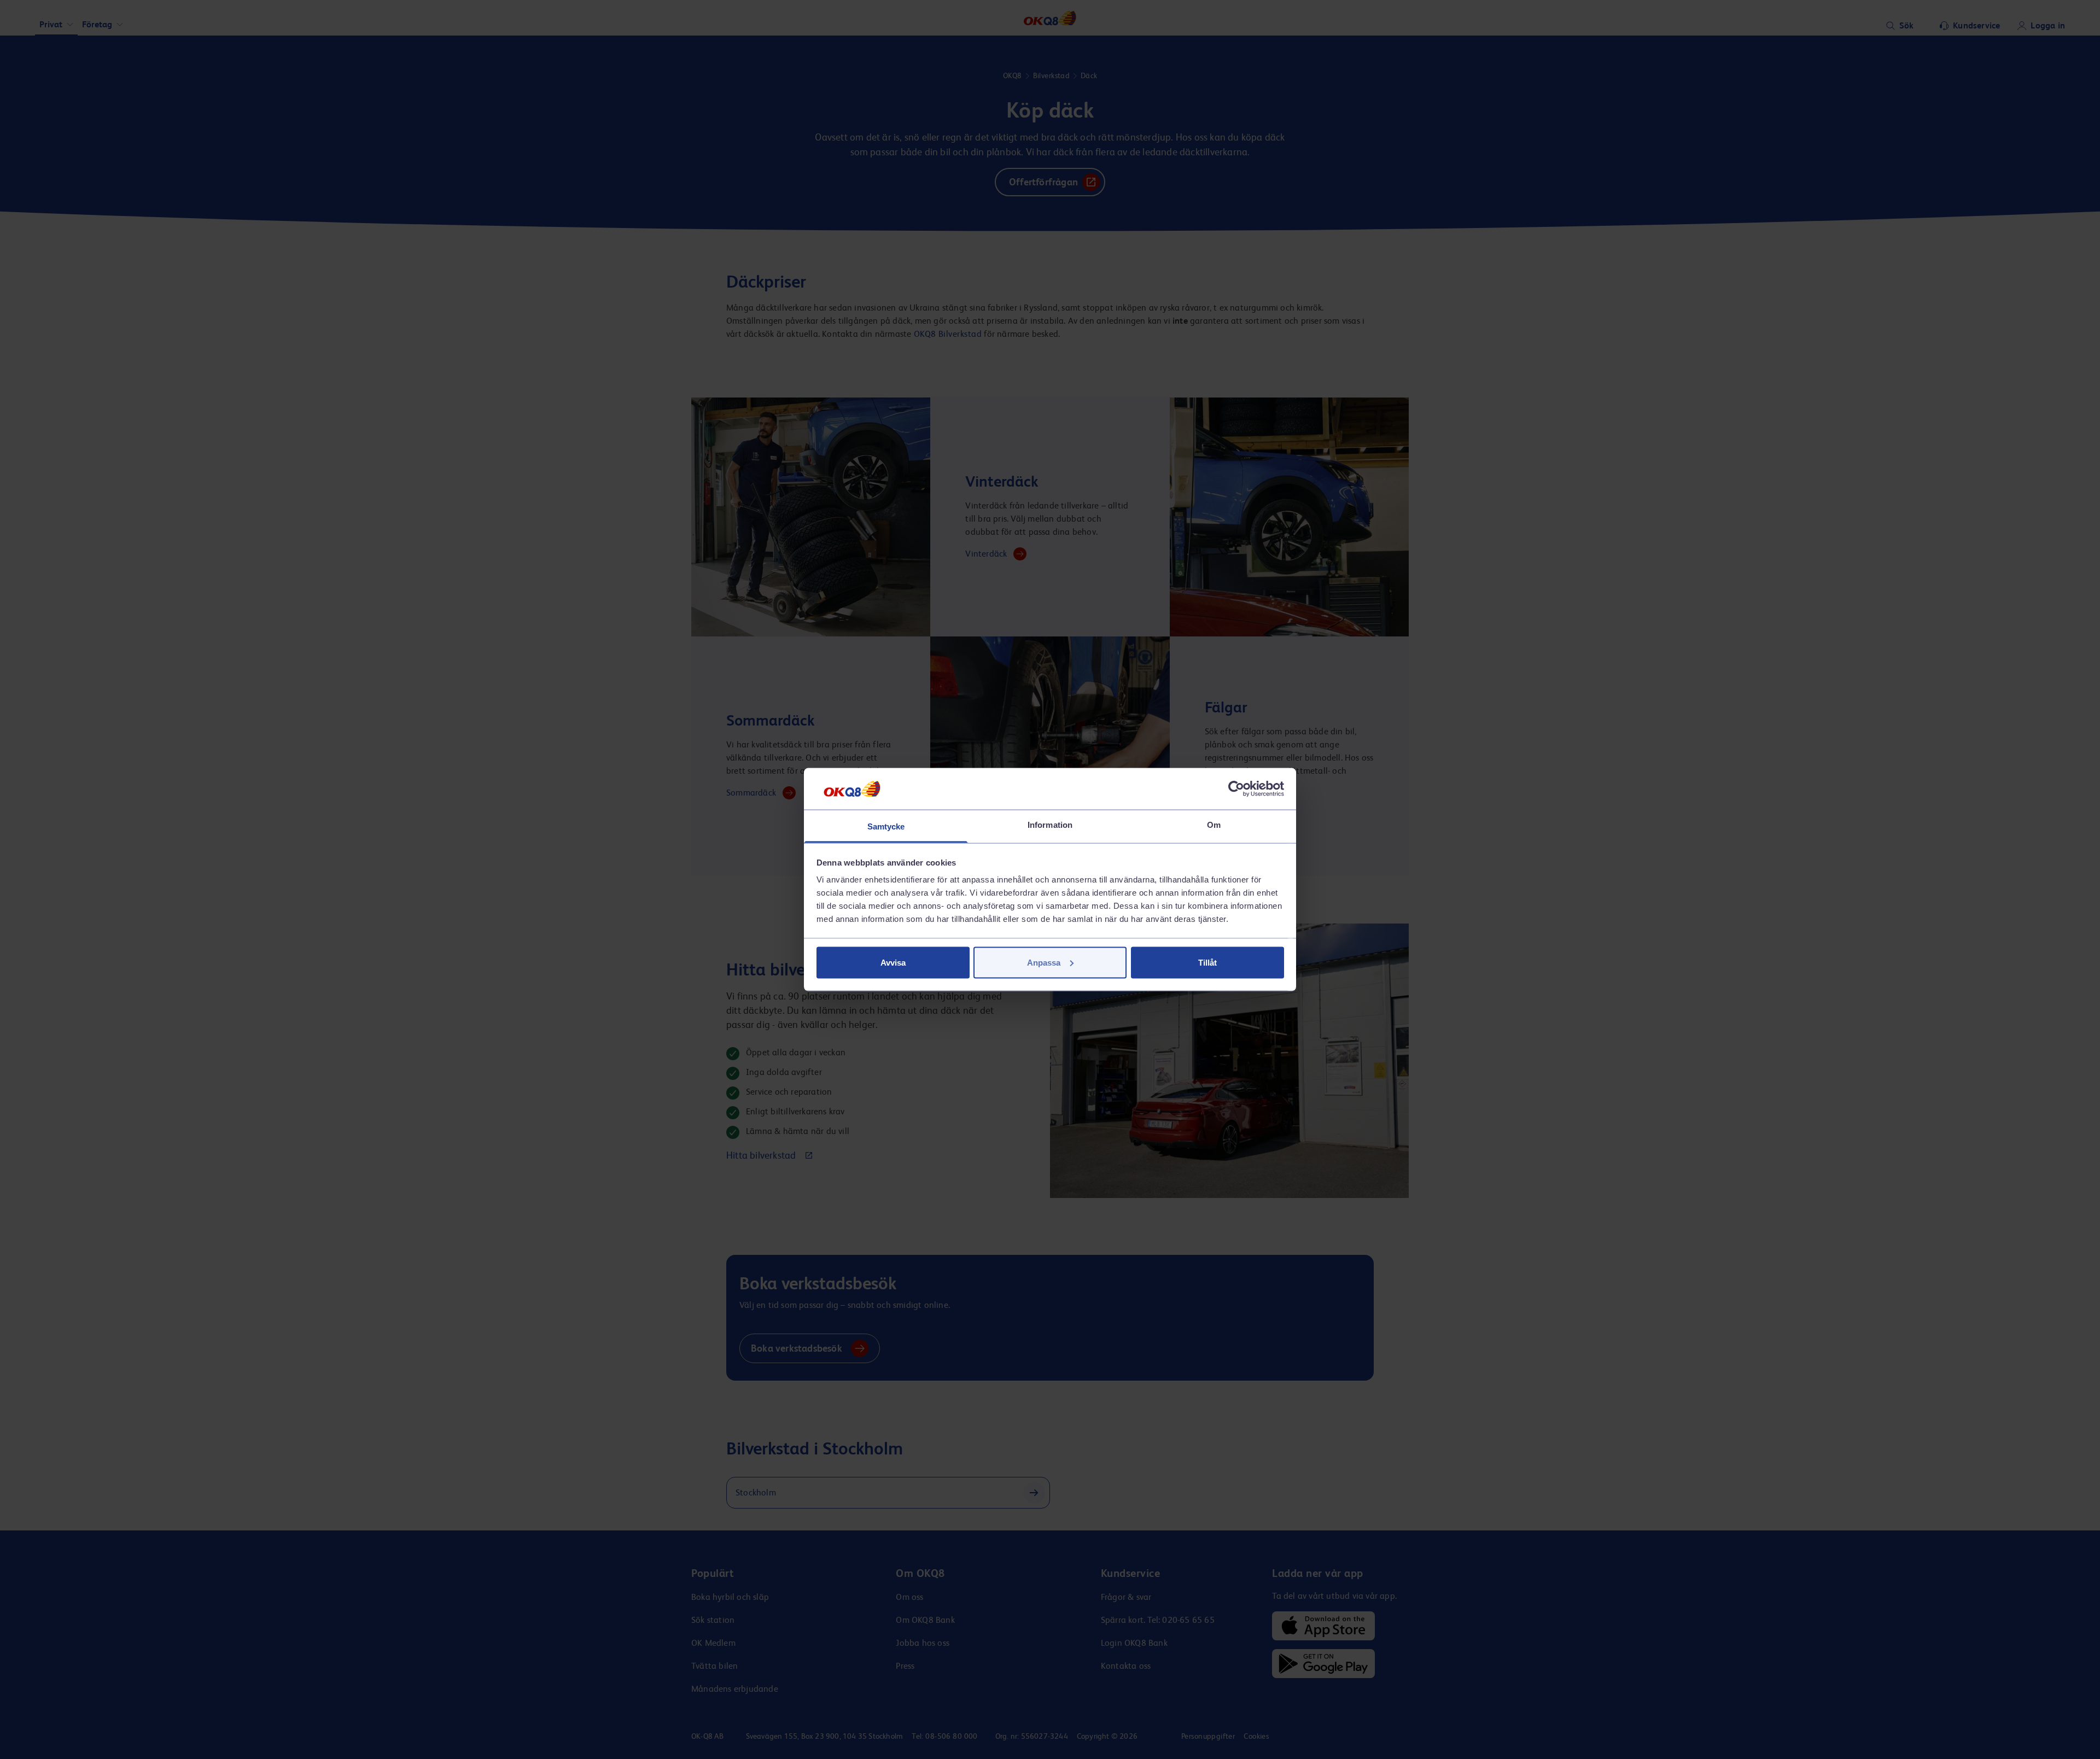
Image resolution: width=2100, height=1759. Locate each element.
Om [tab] (1214, 825)
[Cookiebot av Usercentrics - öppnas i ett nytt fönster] (1236, 788)
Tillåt (1207, 962)
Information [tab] (1050, 825)
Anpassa (1044, 962)
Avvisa (893, 962)
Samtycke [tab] (886, 826)
